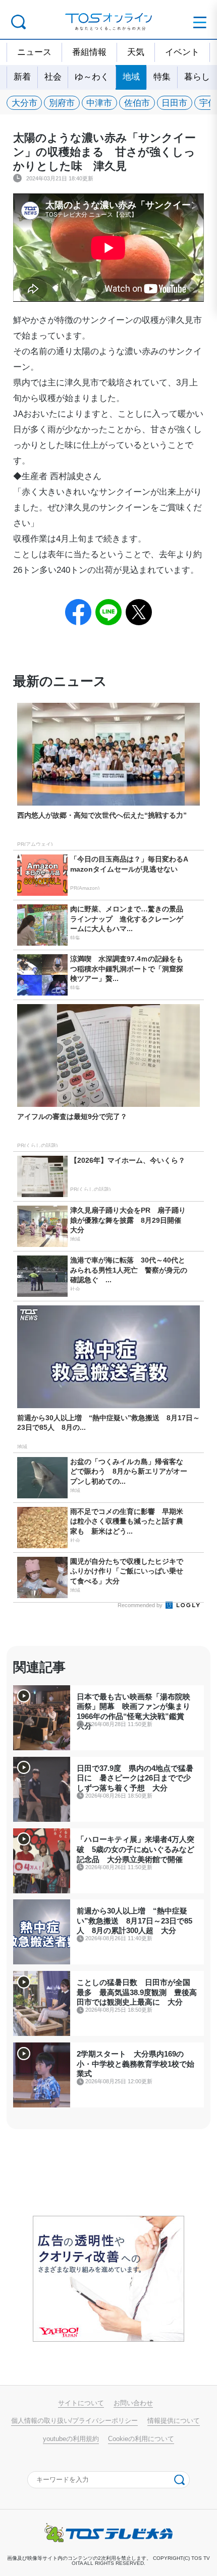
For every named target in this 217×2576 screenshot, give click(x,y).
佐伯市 (137, 103)
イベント (182, 52)
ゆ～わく (92, 77)
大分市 (24, 103)
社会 (53, 77)
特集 (162, 77)
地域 (131, 77)
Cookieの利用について (141, 2439)
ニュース (34, 52)
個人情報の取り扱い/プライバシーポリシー (74, 2421)
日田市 (174, 103)
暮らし (197, 77)
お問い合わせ (133, 2403)
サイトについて (81, 2403)
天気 (136, 52)
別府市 (62, 103)
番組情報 (89, 52)
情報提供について (174, 2421)
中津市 (99, 103)
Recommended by (141, 1605)
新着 (22, 77)
